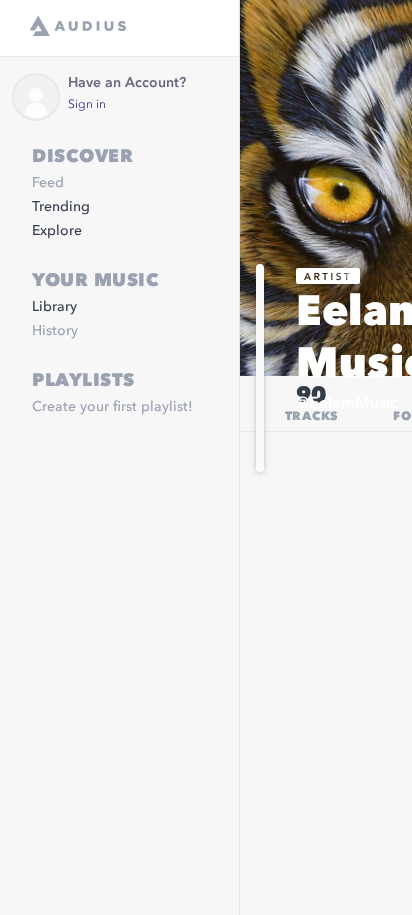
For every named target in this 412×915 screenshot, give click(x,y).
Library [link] (54, 307)
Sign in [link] (87, 105)
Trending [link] (61, 207)
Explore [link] (57, 231)
